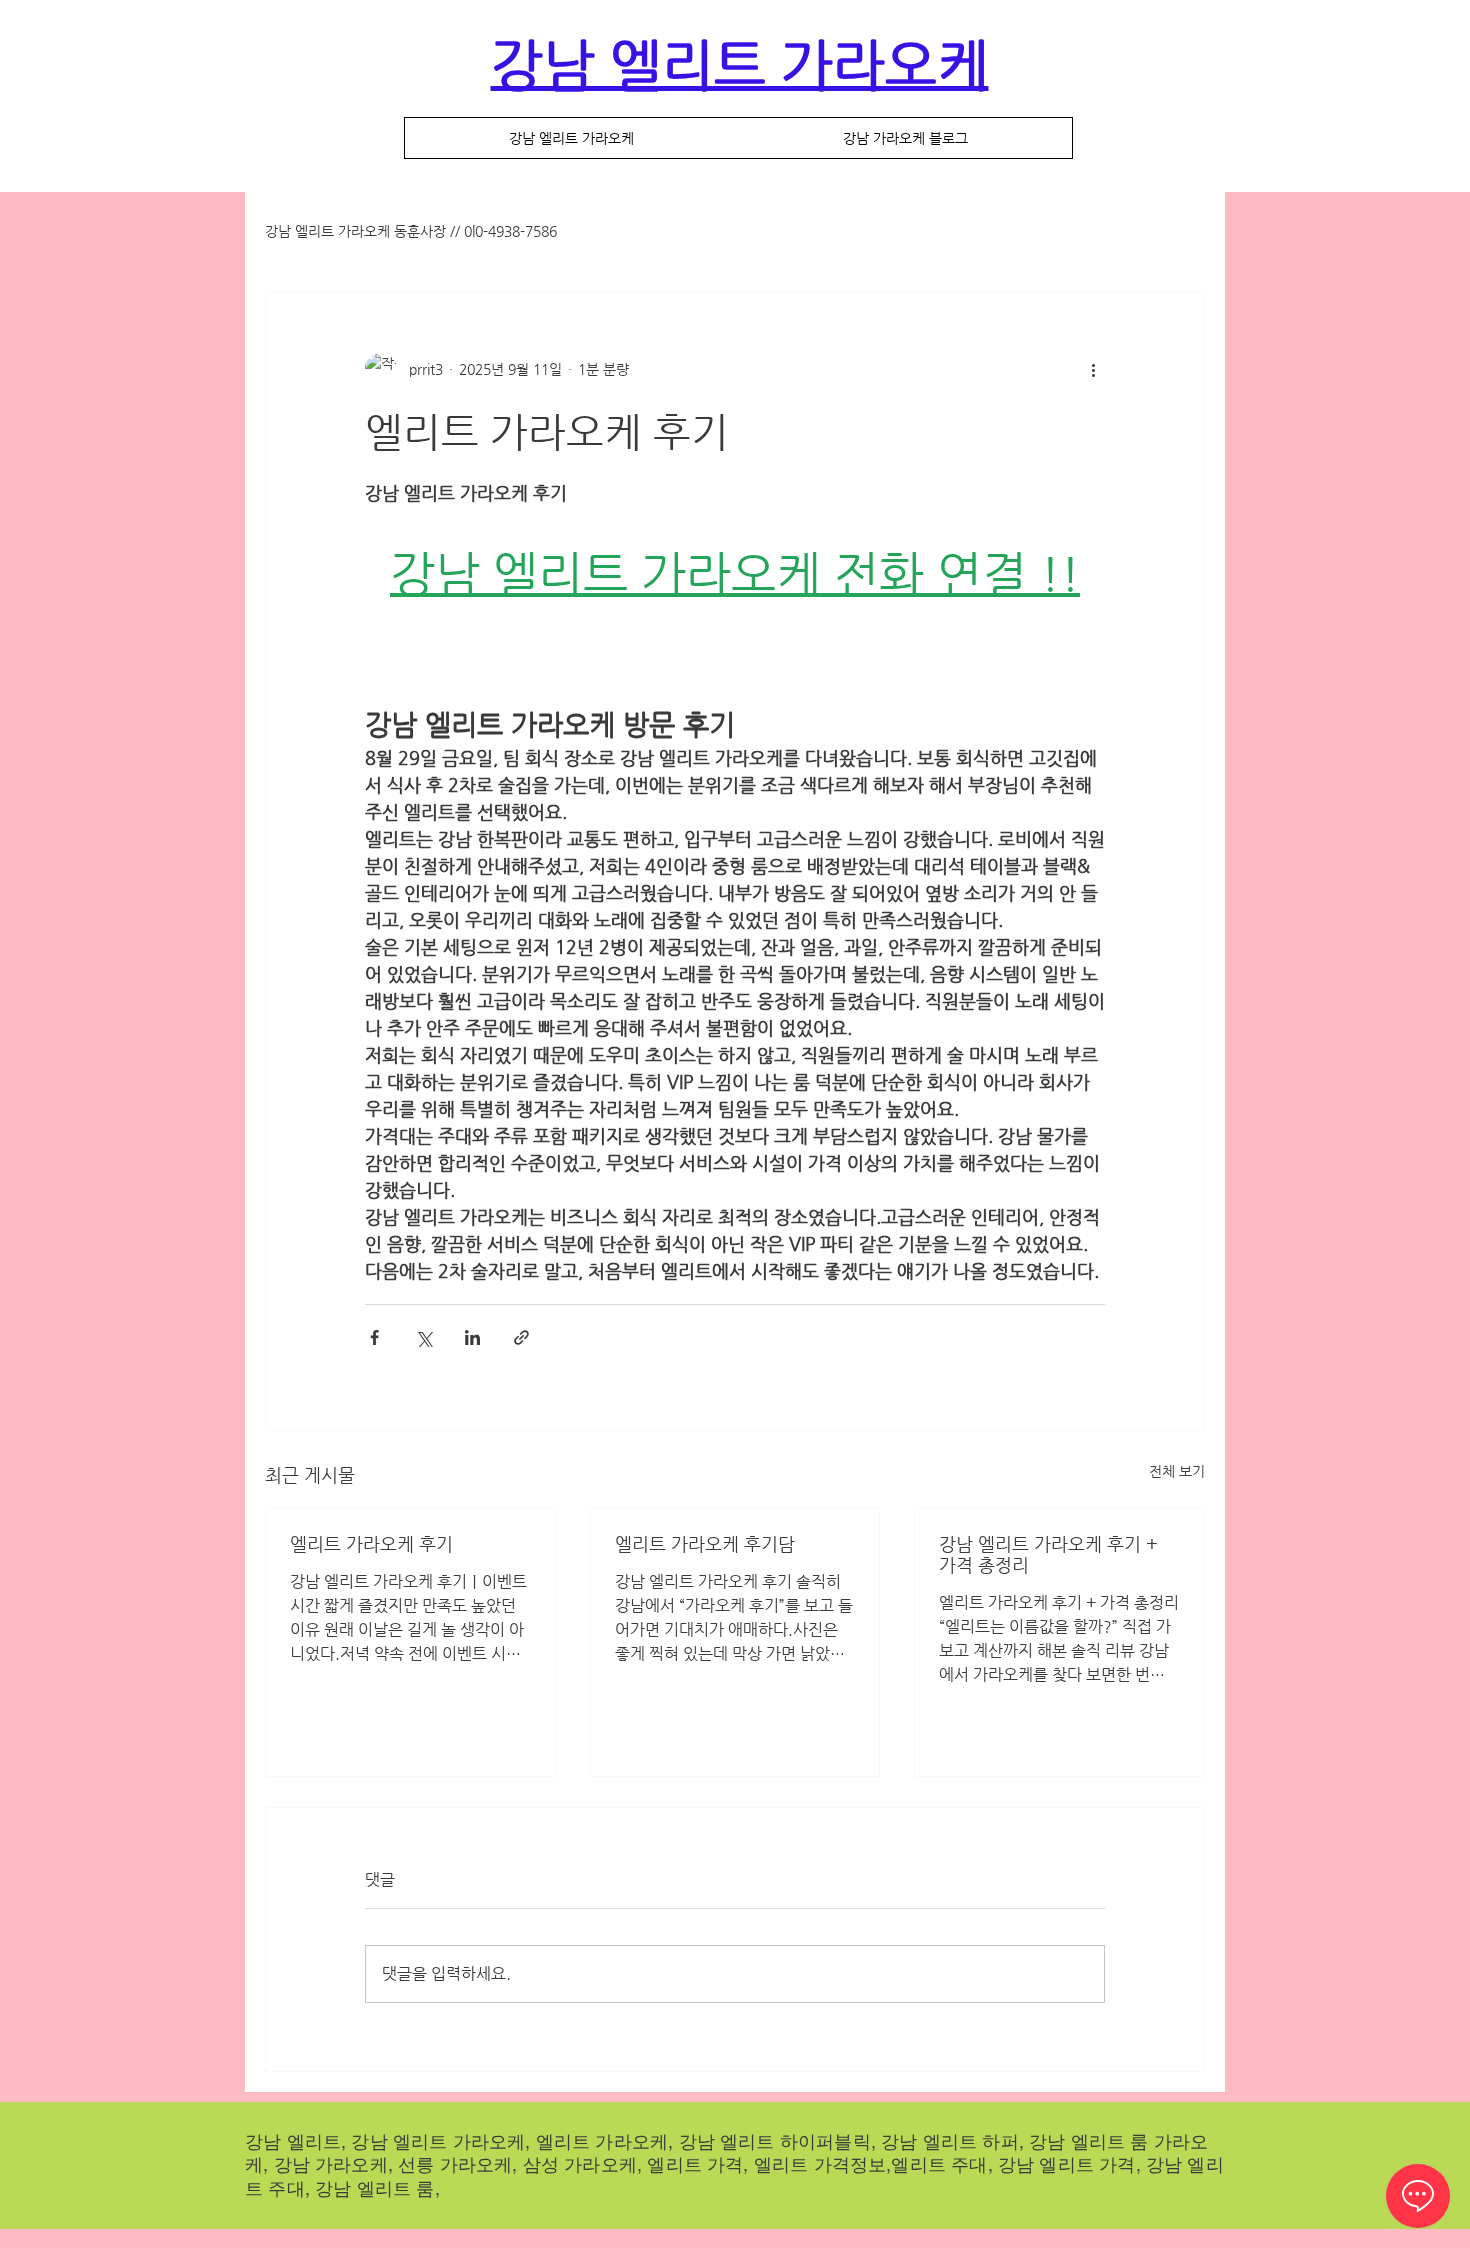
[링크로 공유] (521, 1337)
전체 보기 (1177, 1471)
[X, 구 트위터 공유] (423, 1337)
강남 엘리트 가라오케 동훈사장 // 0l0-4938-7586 (411, 231)
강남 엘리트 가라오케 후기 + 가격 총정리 (1048, 1554)
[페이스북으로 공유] (374, 1337)
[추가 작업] (1093, 369)
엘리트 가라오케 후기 (371, 1543)
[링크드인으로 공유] (472, 1337)
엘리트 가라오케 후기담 (705, 1543)
